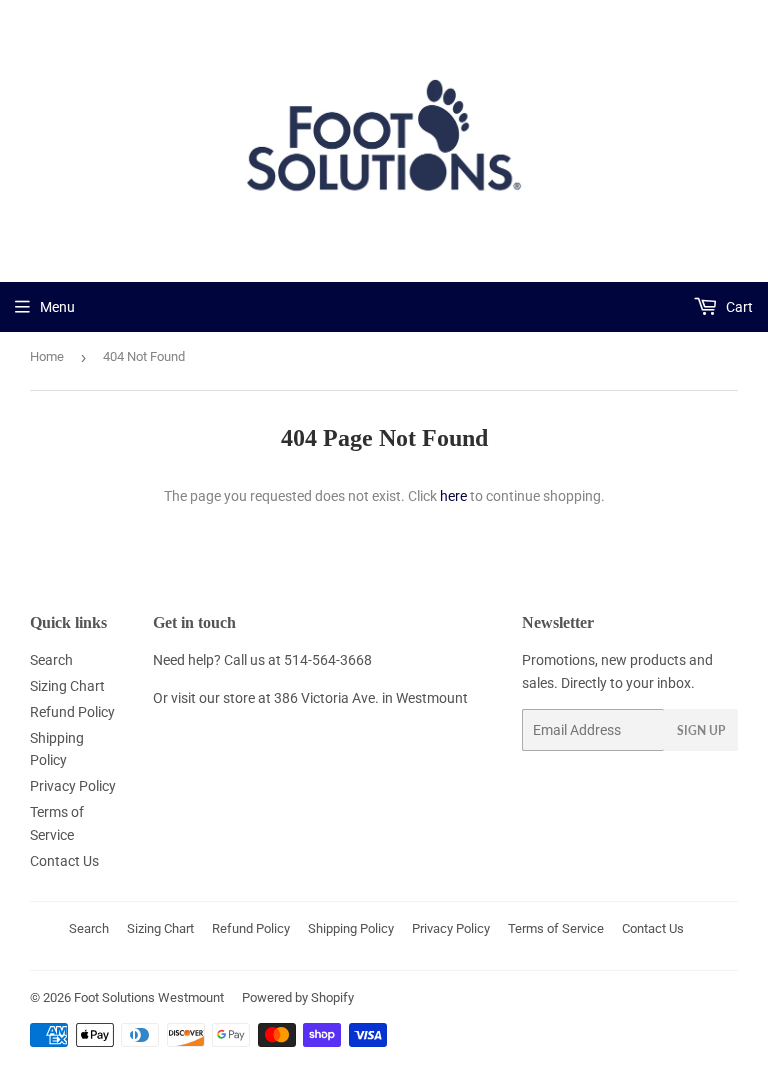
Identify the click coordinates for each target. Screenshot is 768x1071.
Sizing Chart (67, 686)
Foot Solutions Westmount (149, 997)
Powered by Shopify (298, 997)
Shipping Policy (351, 928)
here (453, 496)
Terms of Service (556, 928)
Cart (738, 307)
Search (51, 660)
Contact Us (64, 861)
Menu (57, 307)
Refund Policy (72, 712)
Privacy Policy (73, 786)
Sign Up (701, 730)
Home (47, 356)
